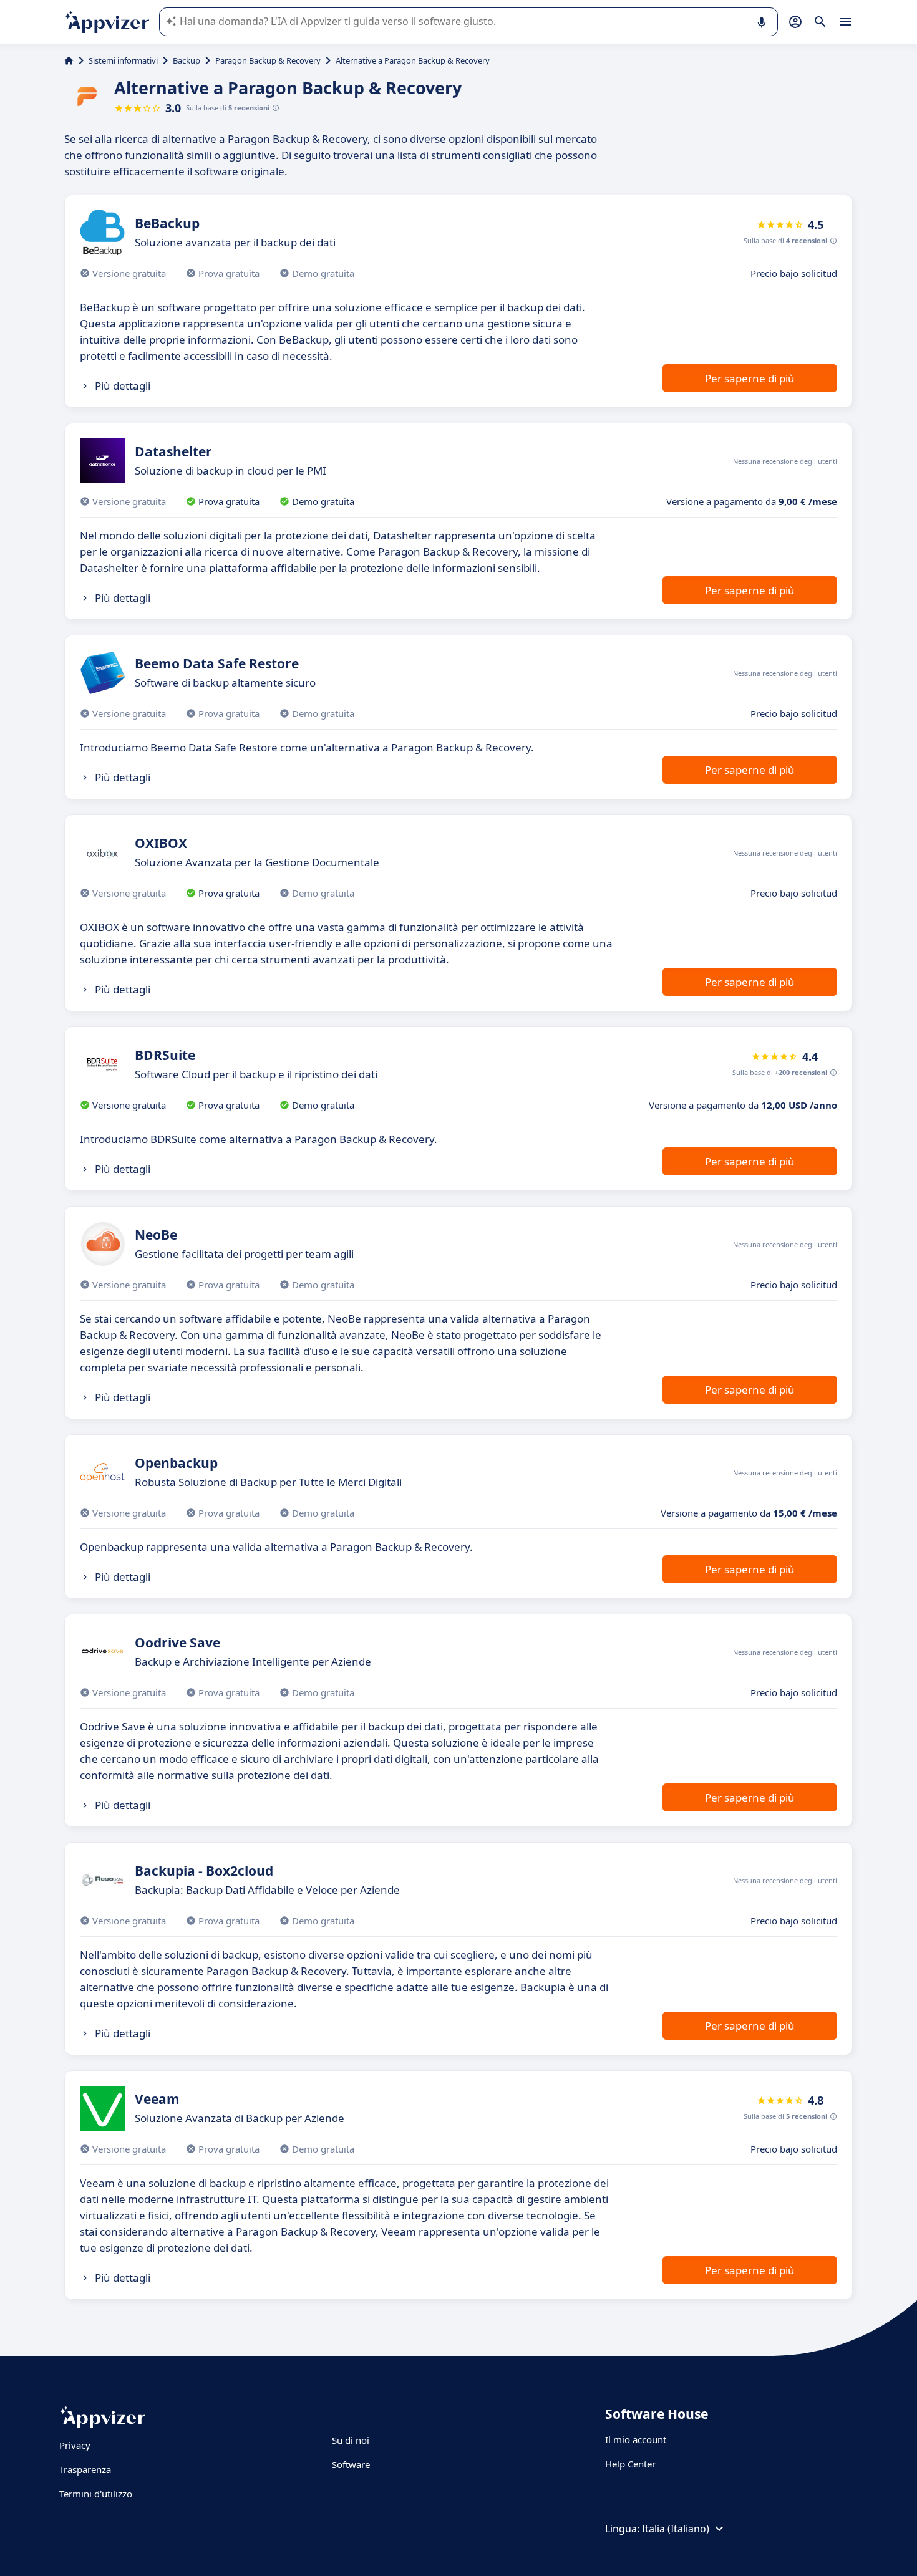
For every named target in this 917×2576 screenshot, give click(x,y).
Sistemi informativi (123, 60)
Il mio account (636, 2439)
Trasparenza (85, 2469)
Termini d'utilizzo (96, 2494)
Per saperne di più (750, 378)
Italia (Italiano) (676, 2529)
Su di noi (351, 2440)
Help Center (630, 2464)
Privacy (75, 2445)
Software (351, 2464)
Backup (187, 60)
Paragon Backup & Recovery (268, 60)
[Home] (69, 60)
